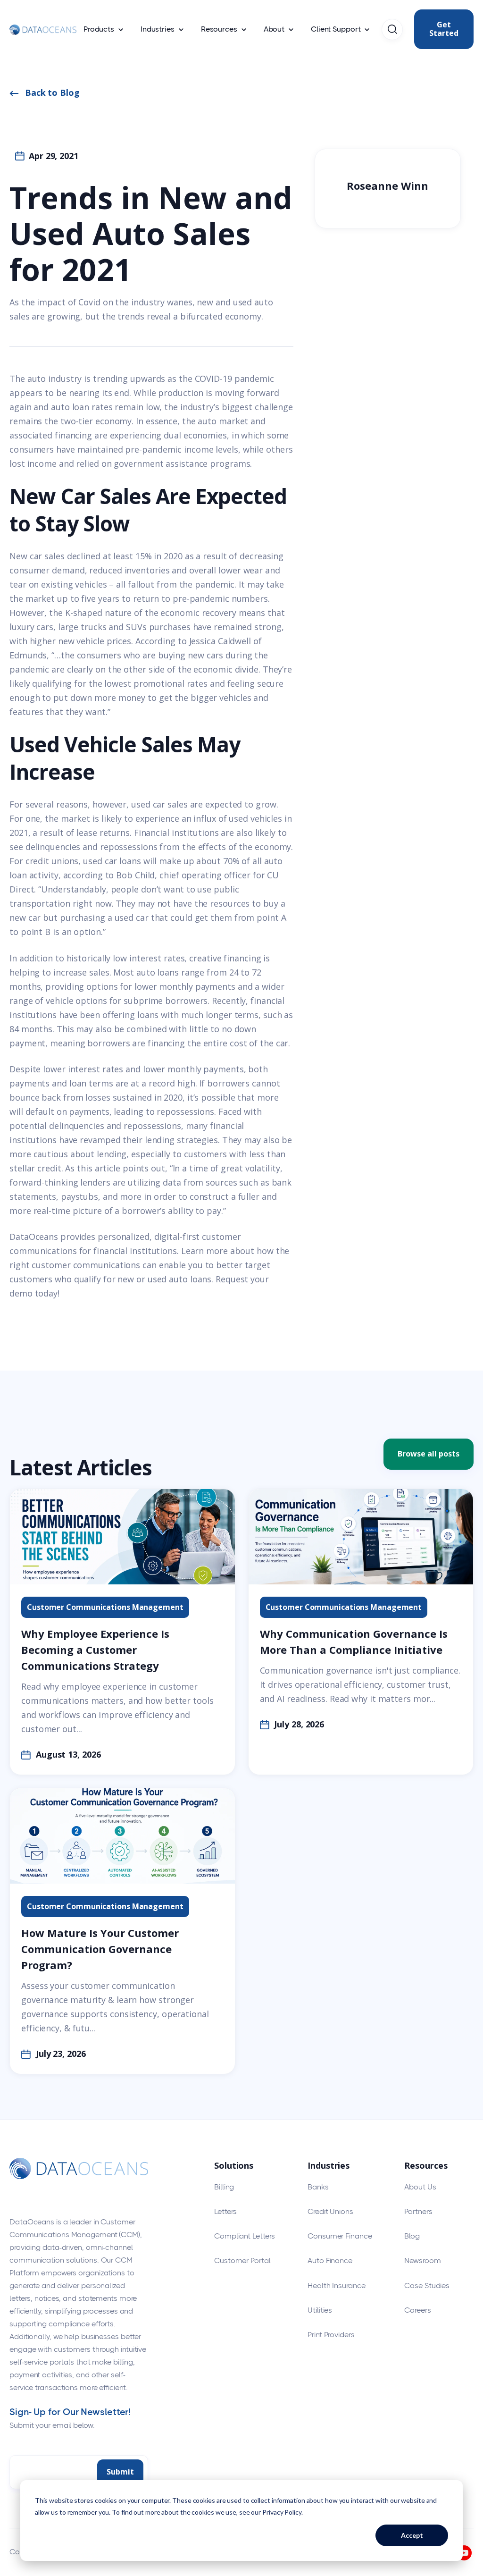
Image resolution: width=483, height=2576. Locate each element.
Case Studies (427, 2286)
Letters (225, 2211)
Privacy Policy (282, 2512)
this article (99, 1168)
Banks (318, 2187)
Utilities (320, 2310)
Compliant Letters (245, 2236)
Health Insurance (336, 2286)
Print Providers (331, 2335)
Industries (158, 29)
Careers (417, 2310)
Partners (418, 2211)
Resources (219, 29)
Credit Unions (330, 2211)
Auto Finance (330, 2260)
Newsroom (422, 2260)
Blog (412, 2236)
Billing (224, 2187)
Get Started (444, 29)
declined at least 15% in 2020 (125, 556)
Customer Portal (242, 2260)
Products (99, 29)
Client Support (336, 29)
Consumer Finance (340, 2236)
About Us (420, 2187)
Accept (412, 2535)
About (274, 29)
